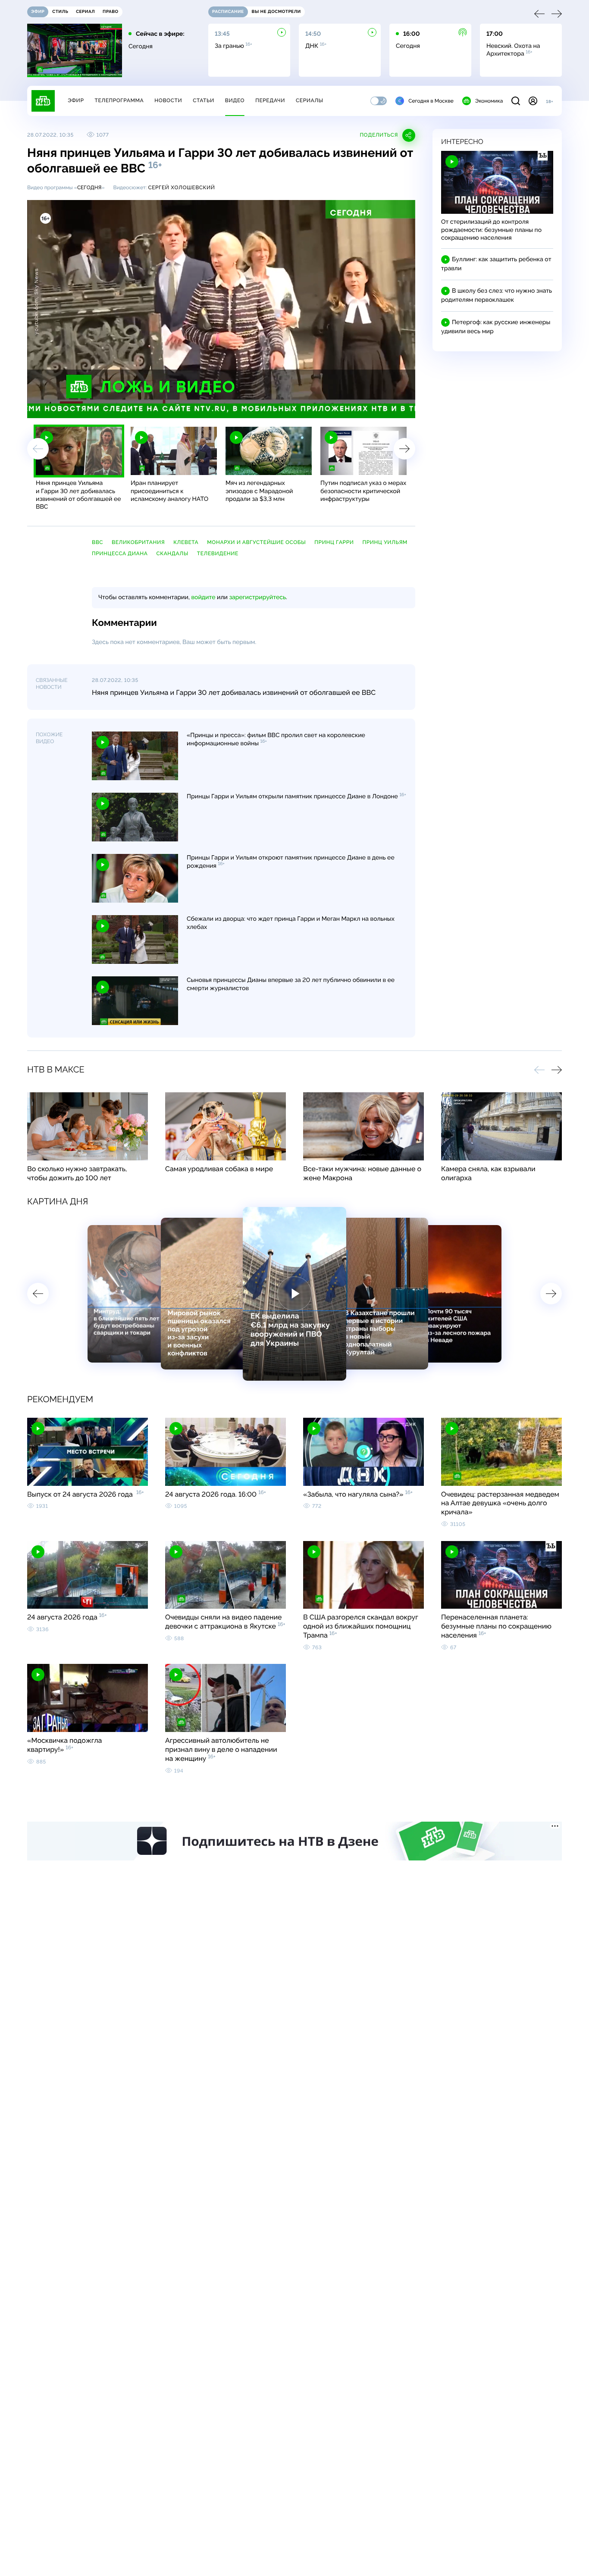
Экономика (489, 101)
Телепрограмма (119, 100)
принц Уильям (385, 542)
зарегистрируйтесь (258, 597)
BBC (97, 542)
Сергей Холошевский (181, 188)
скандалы (172, 553)
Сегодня (89, 188)
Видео (235, 100)
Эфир (76, 100)
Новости (168, 100)
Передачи (270, 100)
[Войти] (533, 101)
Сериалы (310, 100)
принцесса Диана (120, 553)
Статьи (204, 100)
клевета (186, 542)
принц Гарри (334, 542)
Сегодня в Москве (431, 101)
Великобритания (138, 542)
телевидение (218, 553)
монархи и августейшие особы (256, 542)
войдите (203, 597)
